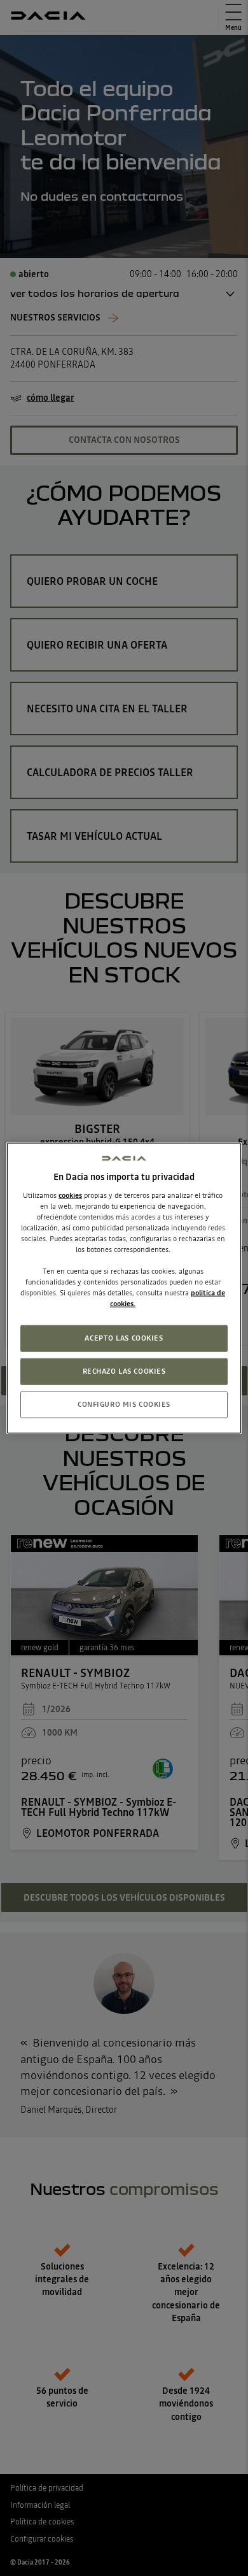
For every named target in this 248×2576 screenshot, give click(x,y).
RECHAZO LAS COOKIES (124, 1371)
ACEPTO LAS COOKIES (124, 1338)
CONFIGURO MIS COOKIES (124, 1404)
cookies (70, 1195)
